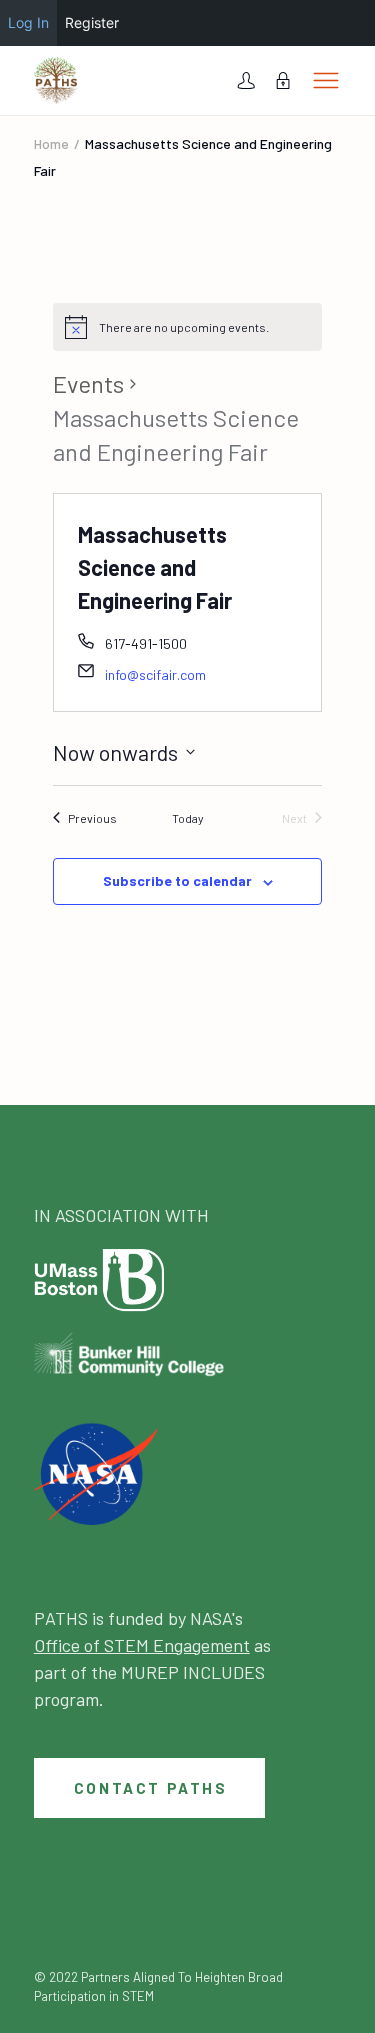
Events (88, 383)
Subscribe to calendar (177, 880)
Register (92, 22)
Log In (28, 22)
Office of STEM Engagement (142, 1645)
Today (188, 818)
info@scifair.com (155, 674)
